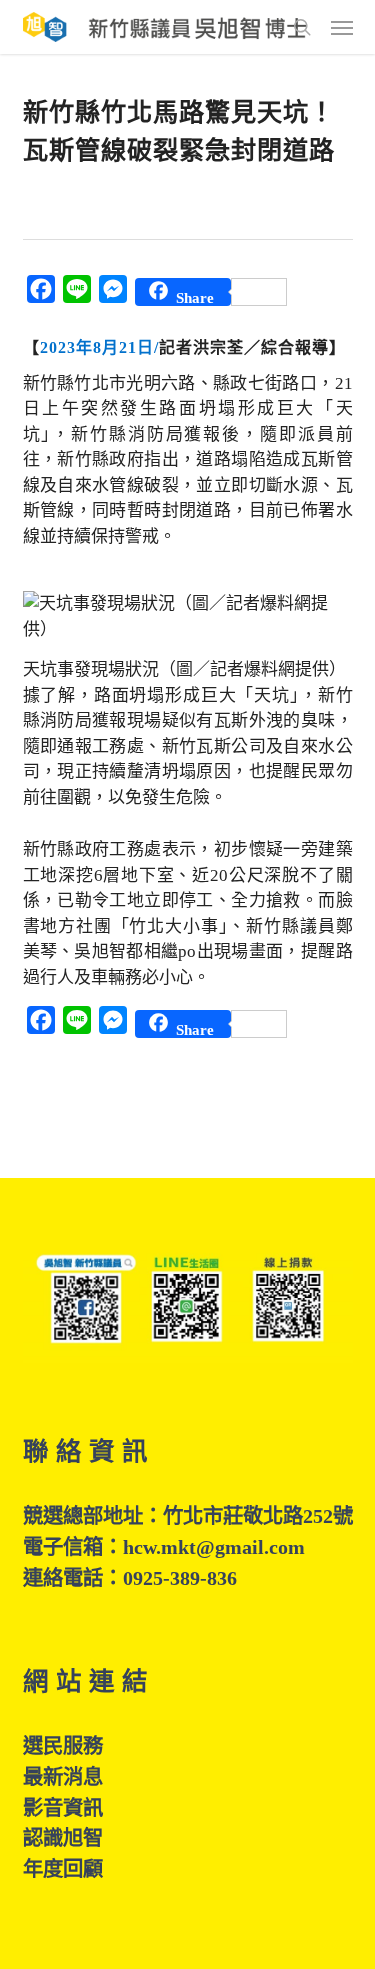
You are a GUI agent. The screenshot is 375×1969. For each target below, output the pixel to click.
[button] (342, 27)
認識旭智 (63, 1838)
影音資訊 (63, 1808)
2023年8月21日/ (99, 347)
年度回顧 (63, 1869)
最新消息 (63, 1777)
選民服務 (63, 1746)
